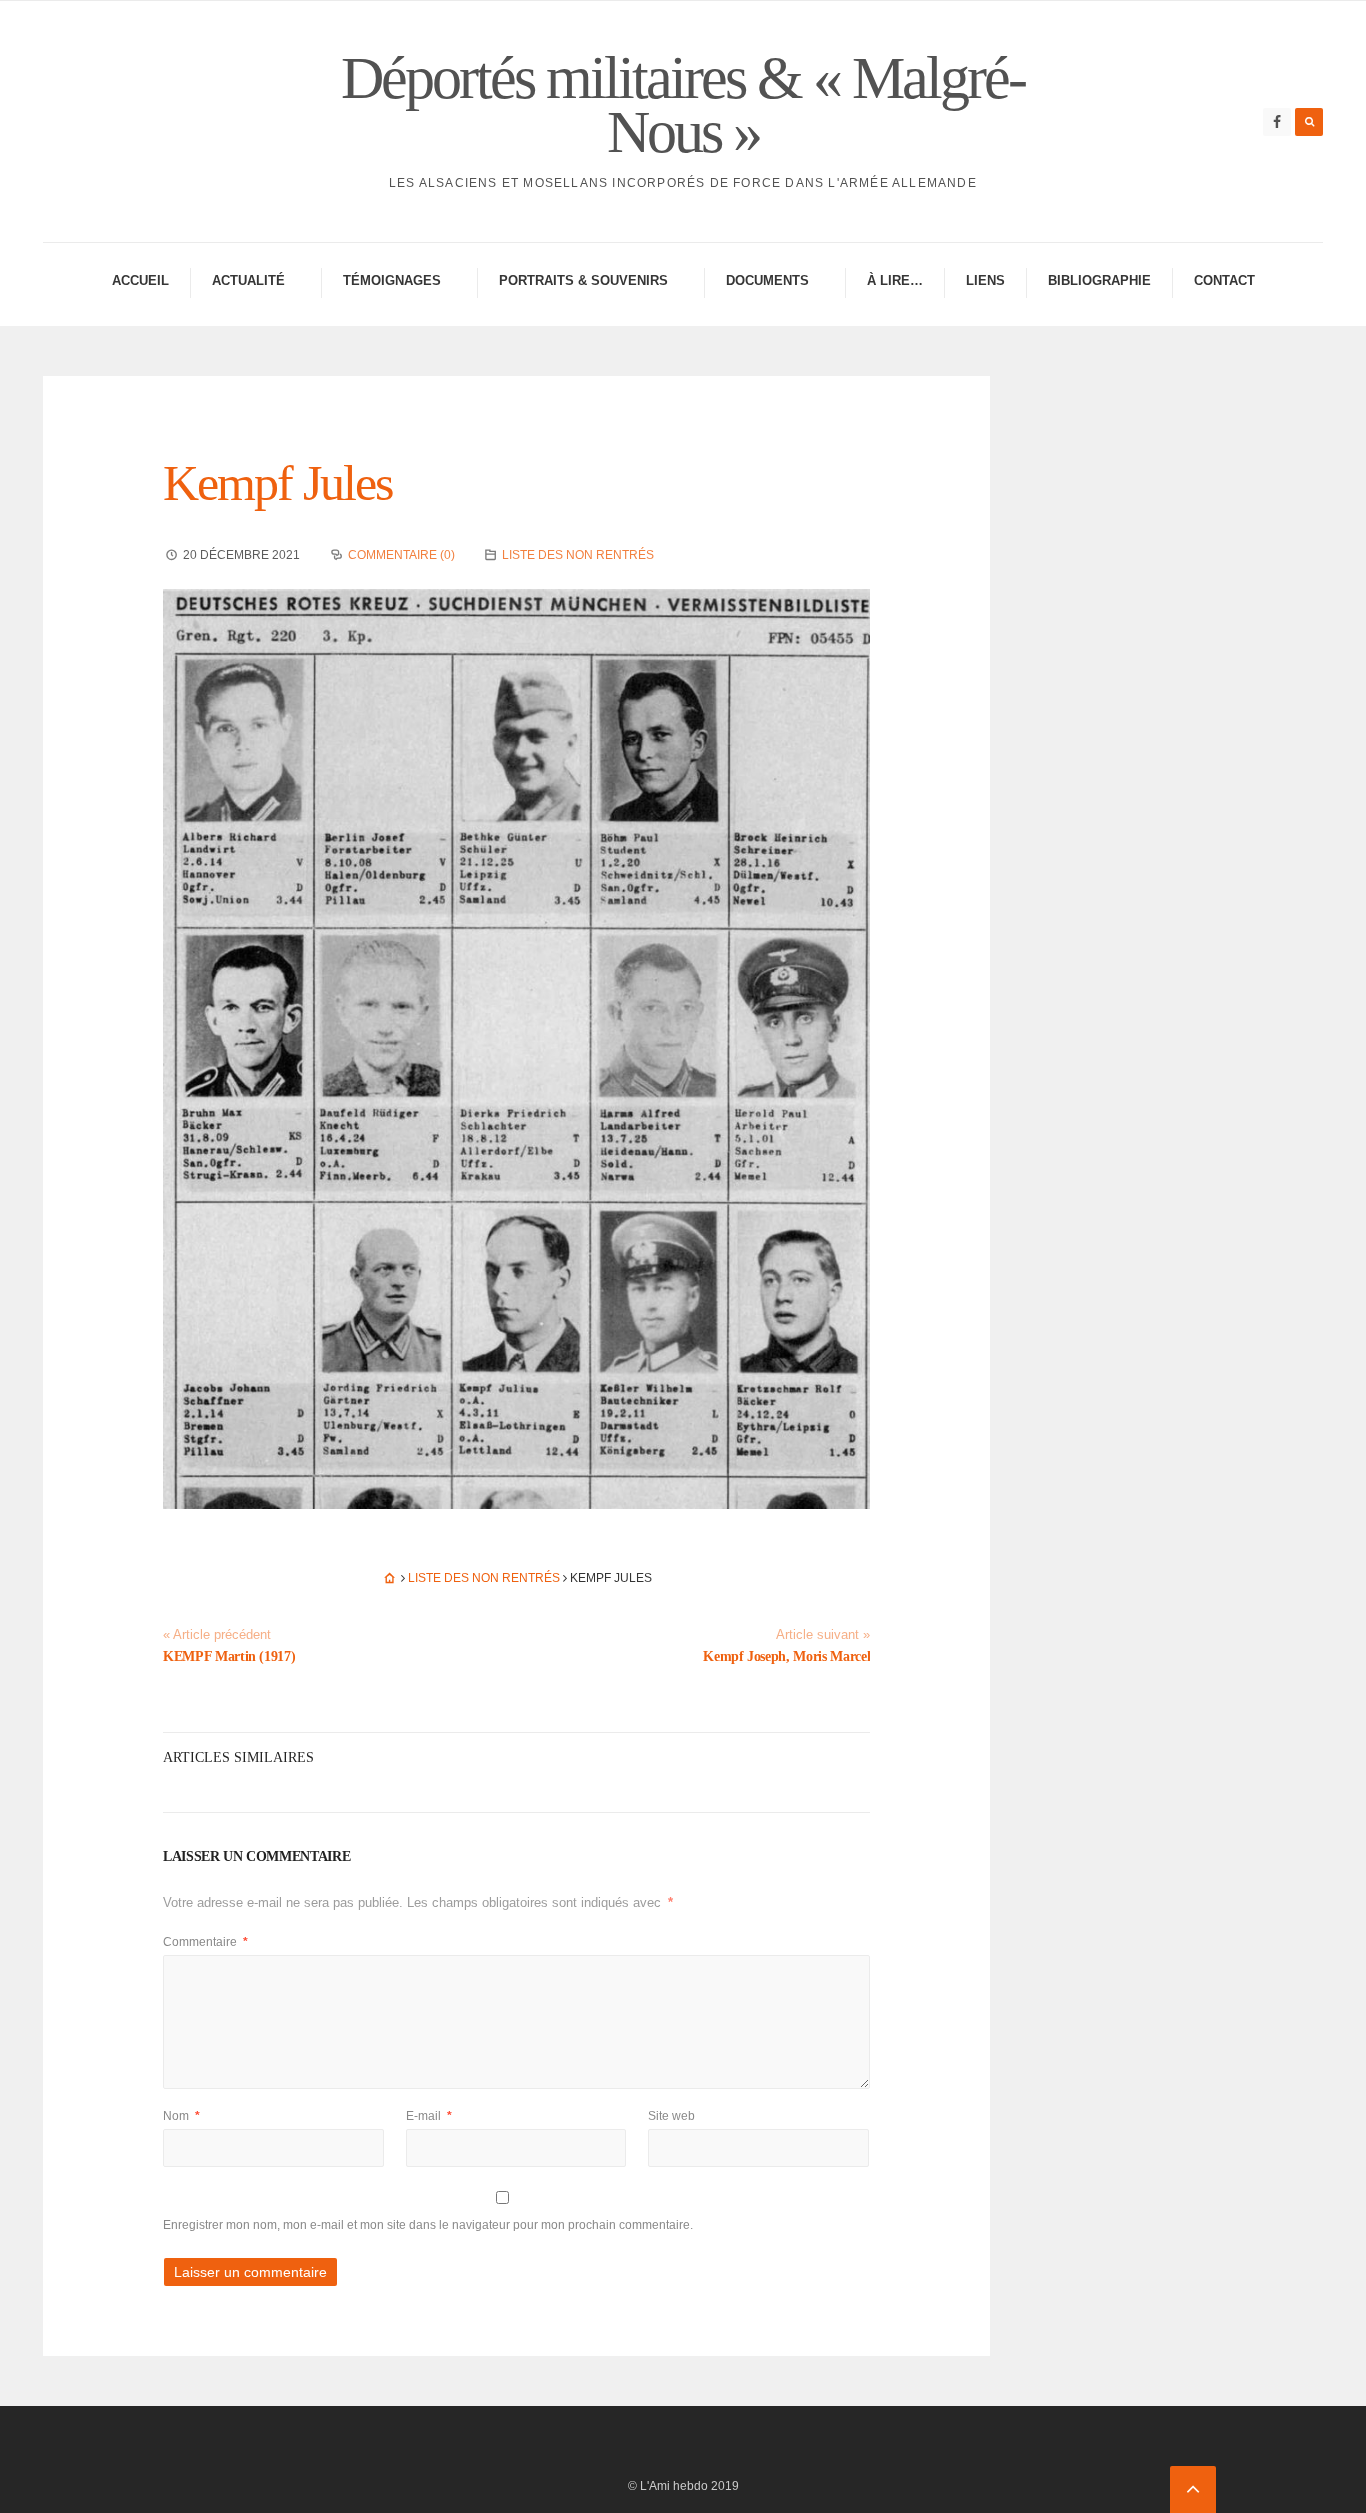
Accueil (140, 280)
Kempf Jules (277, 483)
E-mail (429, 2116)
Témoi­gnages (392, 280)
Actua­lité (248, 280)
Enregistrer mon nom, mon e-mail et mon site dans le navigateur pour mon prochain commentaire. (428, 2225)
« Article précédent (217, 1635)
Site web (671, 2116)
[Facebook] (1277, 122)
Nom (181, 2116)
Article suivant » (823, 1635)
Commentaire (205, 1942)
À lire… (895, 280)
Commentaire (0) (401, 555)
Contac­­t (1224, 280)
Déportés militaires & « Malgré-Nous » (683, 105)
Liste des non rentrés (578, 555)
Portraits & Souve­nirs (583, 280)
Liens (985, 280)
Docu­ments (767, 280)
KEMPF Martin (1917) (229, 1656)
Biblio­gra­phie (1099, 280)
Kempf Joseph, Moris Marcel (786, 1656)
